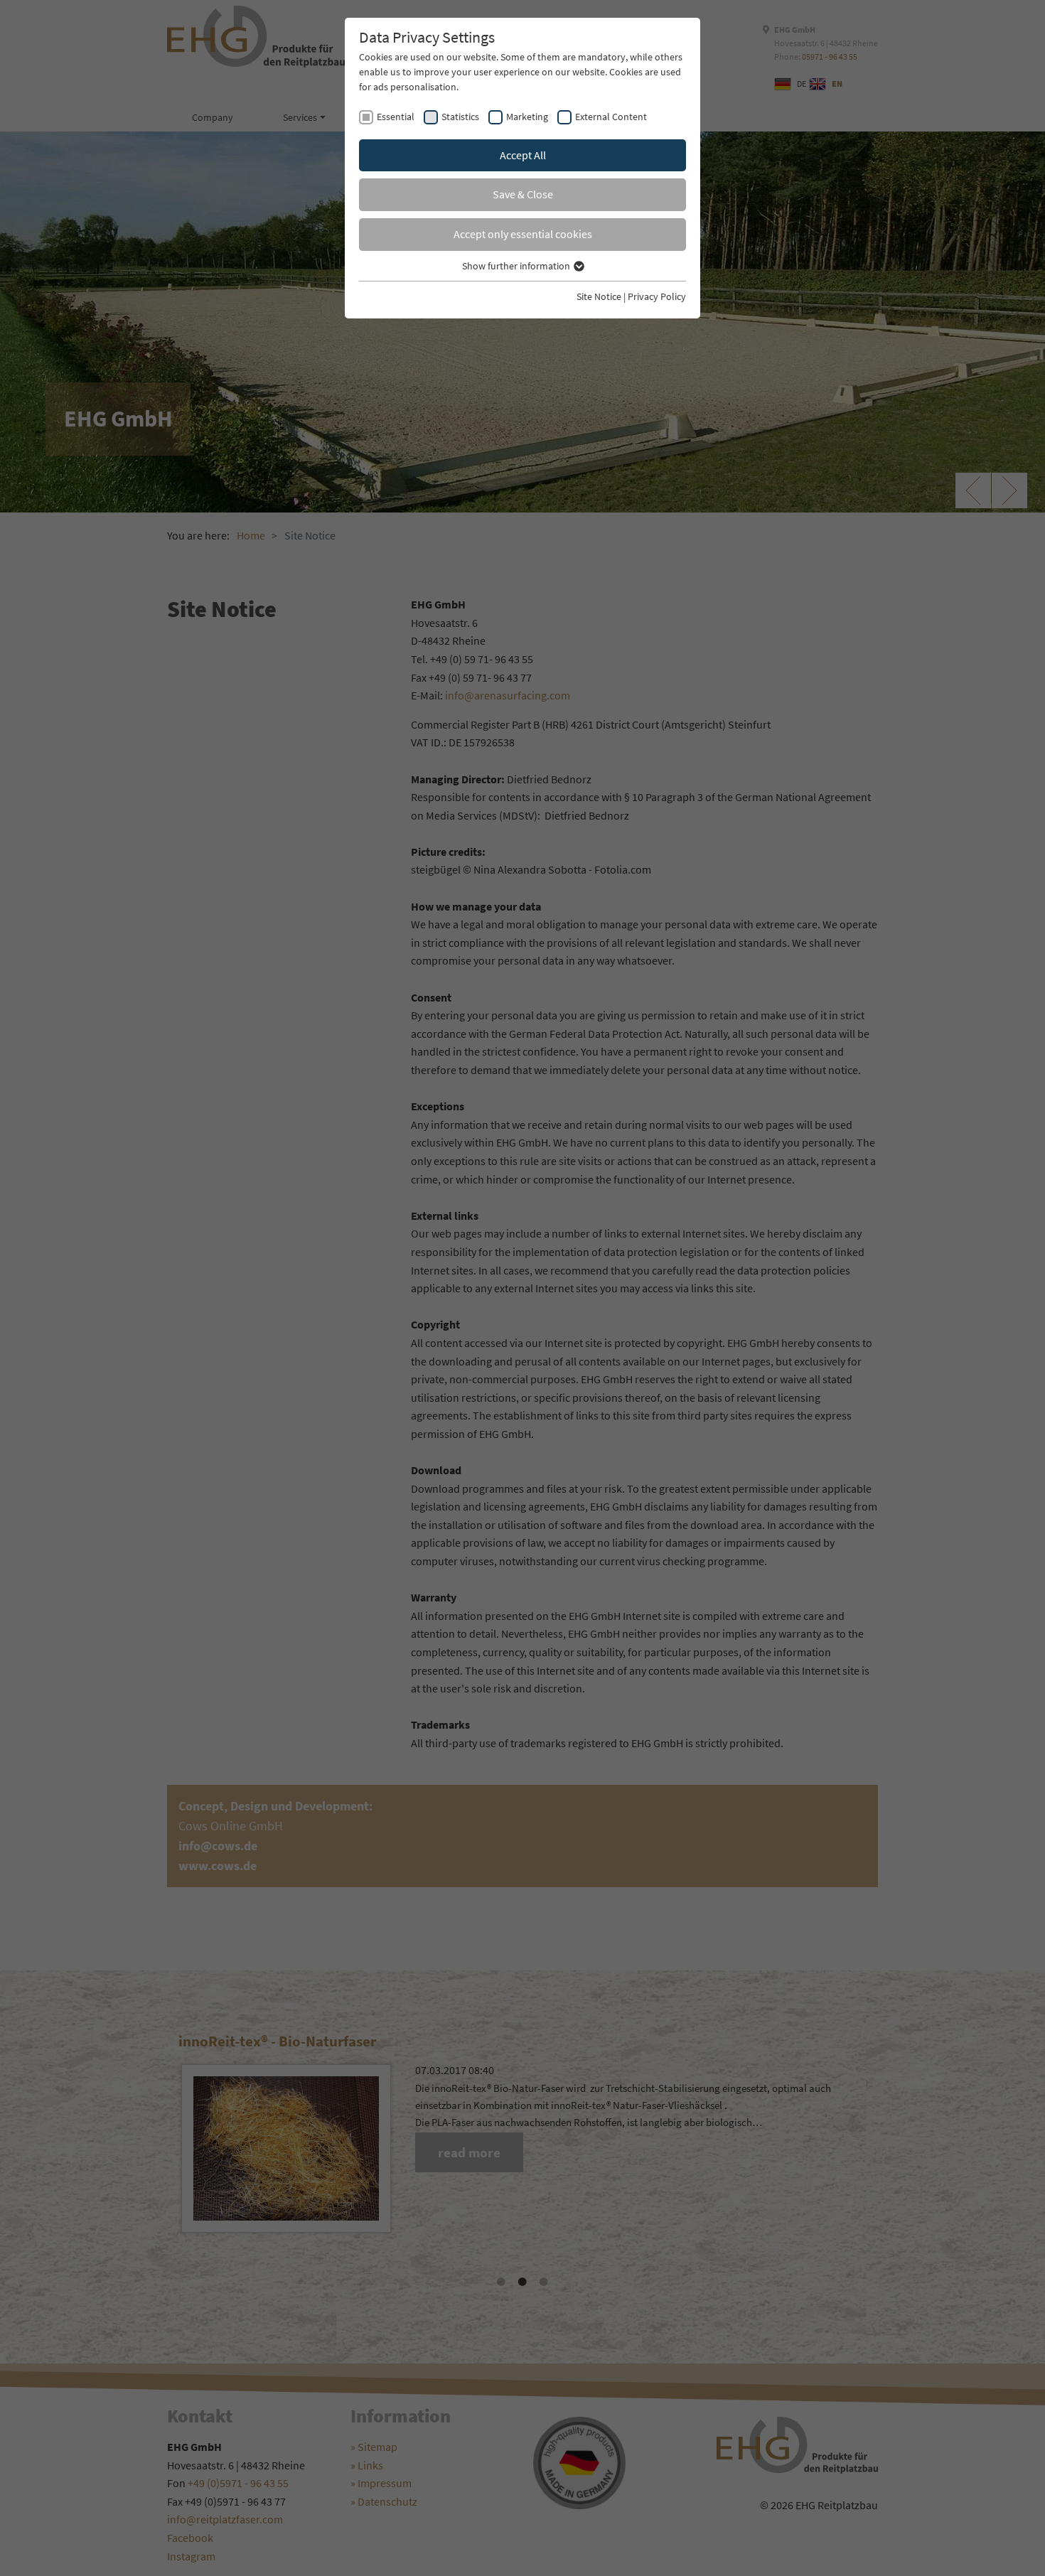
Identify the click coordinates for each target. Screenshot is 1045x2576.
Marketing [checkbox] (527, 117)
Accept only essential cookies (523, 234)
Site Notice (599, 296)
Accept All (523, 155)
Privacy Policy (657, 296)
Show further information (517, 266)
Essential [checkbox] (396, 117)
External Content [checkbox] (611, 117)
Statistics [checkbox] (460, 117)
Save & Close (523, 194)
